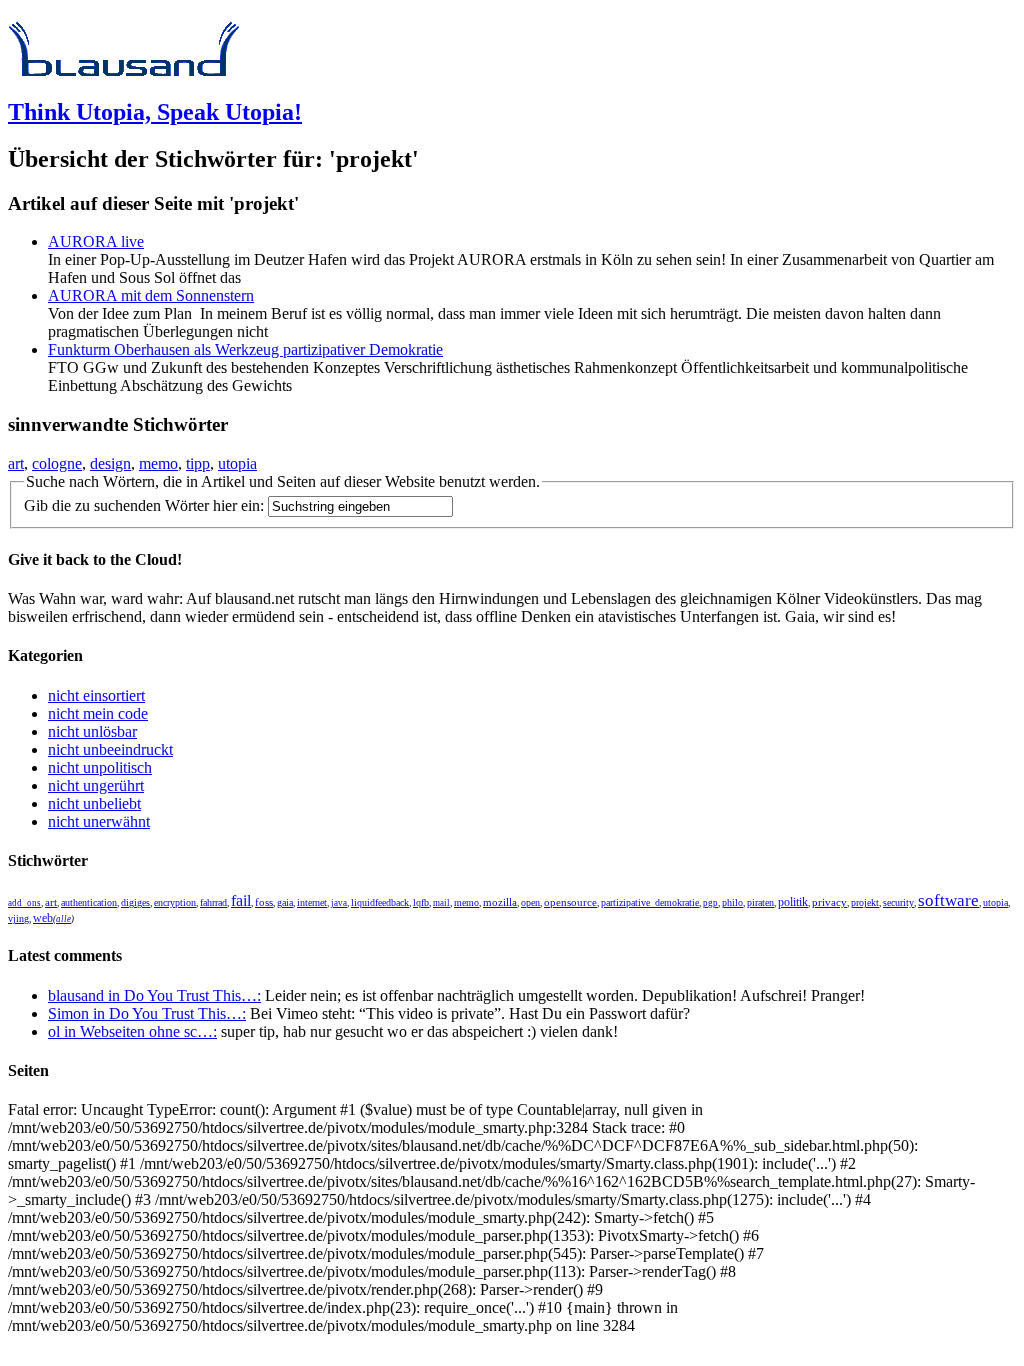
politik (793, 902)
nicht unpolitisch (100, 767)
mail (441, 903)
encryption (175, 902)
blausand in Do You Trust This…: (154, 995)
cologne (57, 463)
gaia (285, 902)
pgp (710, 903)
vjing (18, 918)
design (110, 463)
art (16, 463)
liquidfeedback (380, 902)
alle (63, 919)
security (898, 902)
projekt (865, 902)
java (339, 903)
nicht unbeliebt (94, 803)
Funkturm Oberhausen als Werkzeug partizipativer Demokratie (245, 349)
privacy (829, 902)
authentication (89, 902)
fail (241, 900)
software (948, 900)
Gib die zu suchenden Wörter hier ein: (144, 505)
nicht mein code (98, 713)
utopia (237, 463)
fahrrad (213, 902)
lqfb (421, 902)
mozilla (500, 902)
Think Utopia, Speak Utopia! (155, 112)
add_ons (24, 903)
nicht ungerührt (96, 785)
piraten (760, 902)
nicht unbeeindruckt (110, 749)
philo (732, 902)
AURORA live (96, 241)
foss (264, 902)
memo (158, 463)
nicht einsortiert (96, 695)
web (43, 918)
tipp (198, 463)
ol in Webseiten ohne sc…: (132, 1031)
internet (312, 902)
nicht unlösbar (92, 731)
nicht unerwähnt (99, 821)
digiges (135, 902)
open (530, 902)
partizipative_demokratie (650, 902)
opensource (570, 902)
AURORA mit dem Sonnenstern (151, 295)
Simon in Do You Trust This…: (147, 1013)
